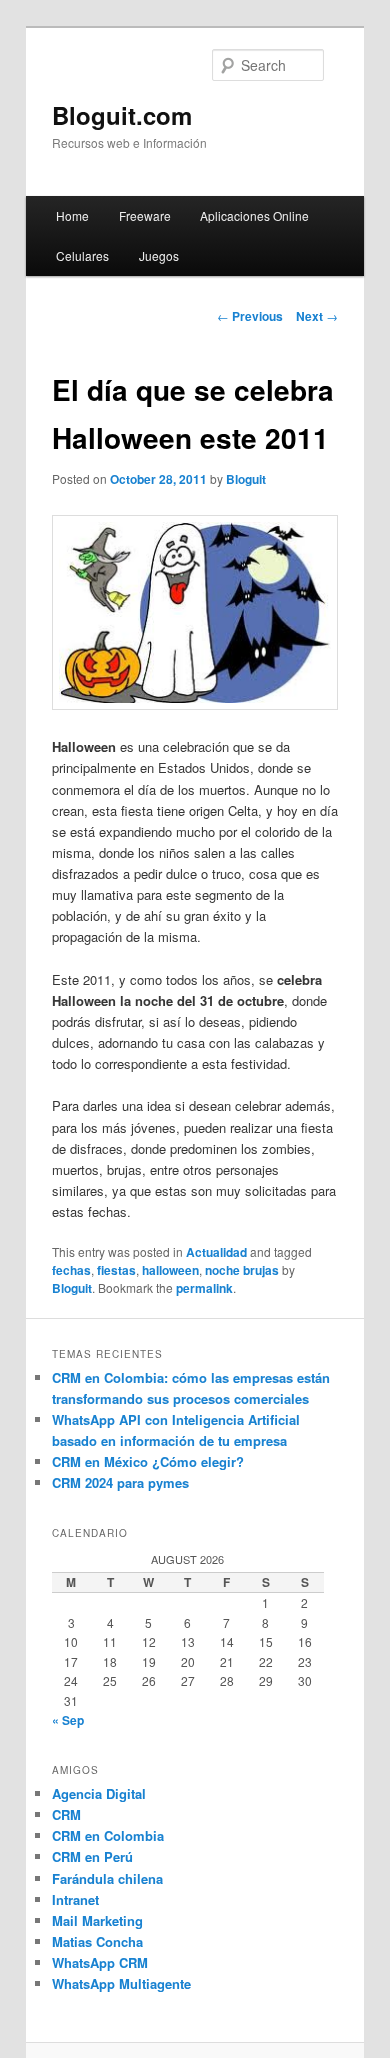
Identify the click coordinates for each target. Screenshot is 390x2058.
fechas (71, 1270)
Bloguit (246, 479)
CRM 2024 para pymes (120, 1482)
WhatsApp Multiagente (121, 1983)
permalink (204, 1288)
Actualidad (216, 1252)
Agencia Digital (99, 1793)
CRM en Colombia (108, 1835)
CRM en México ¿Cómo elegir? (148, 1461)
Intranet (75, 1899)
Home (72, 215)
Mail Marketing (97, 1920)
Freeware (145, 215)
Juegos (159, 255)
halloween (170, 1270)
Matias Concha (97, 1941)
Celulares (82, 255)
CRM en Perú (92, 1856)
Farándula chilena (107, 1878)
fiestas (116, 1270)
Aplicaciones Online (254, 215)
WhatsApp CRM (100, 1962)
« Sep (68, 1720)
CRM (66, 1814)
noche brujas (242, 1270)
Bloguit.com (122, 115)
